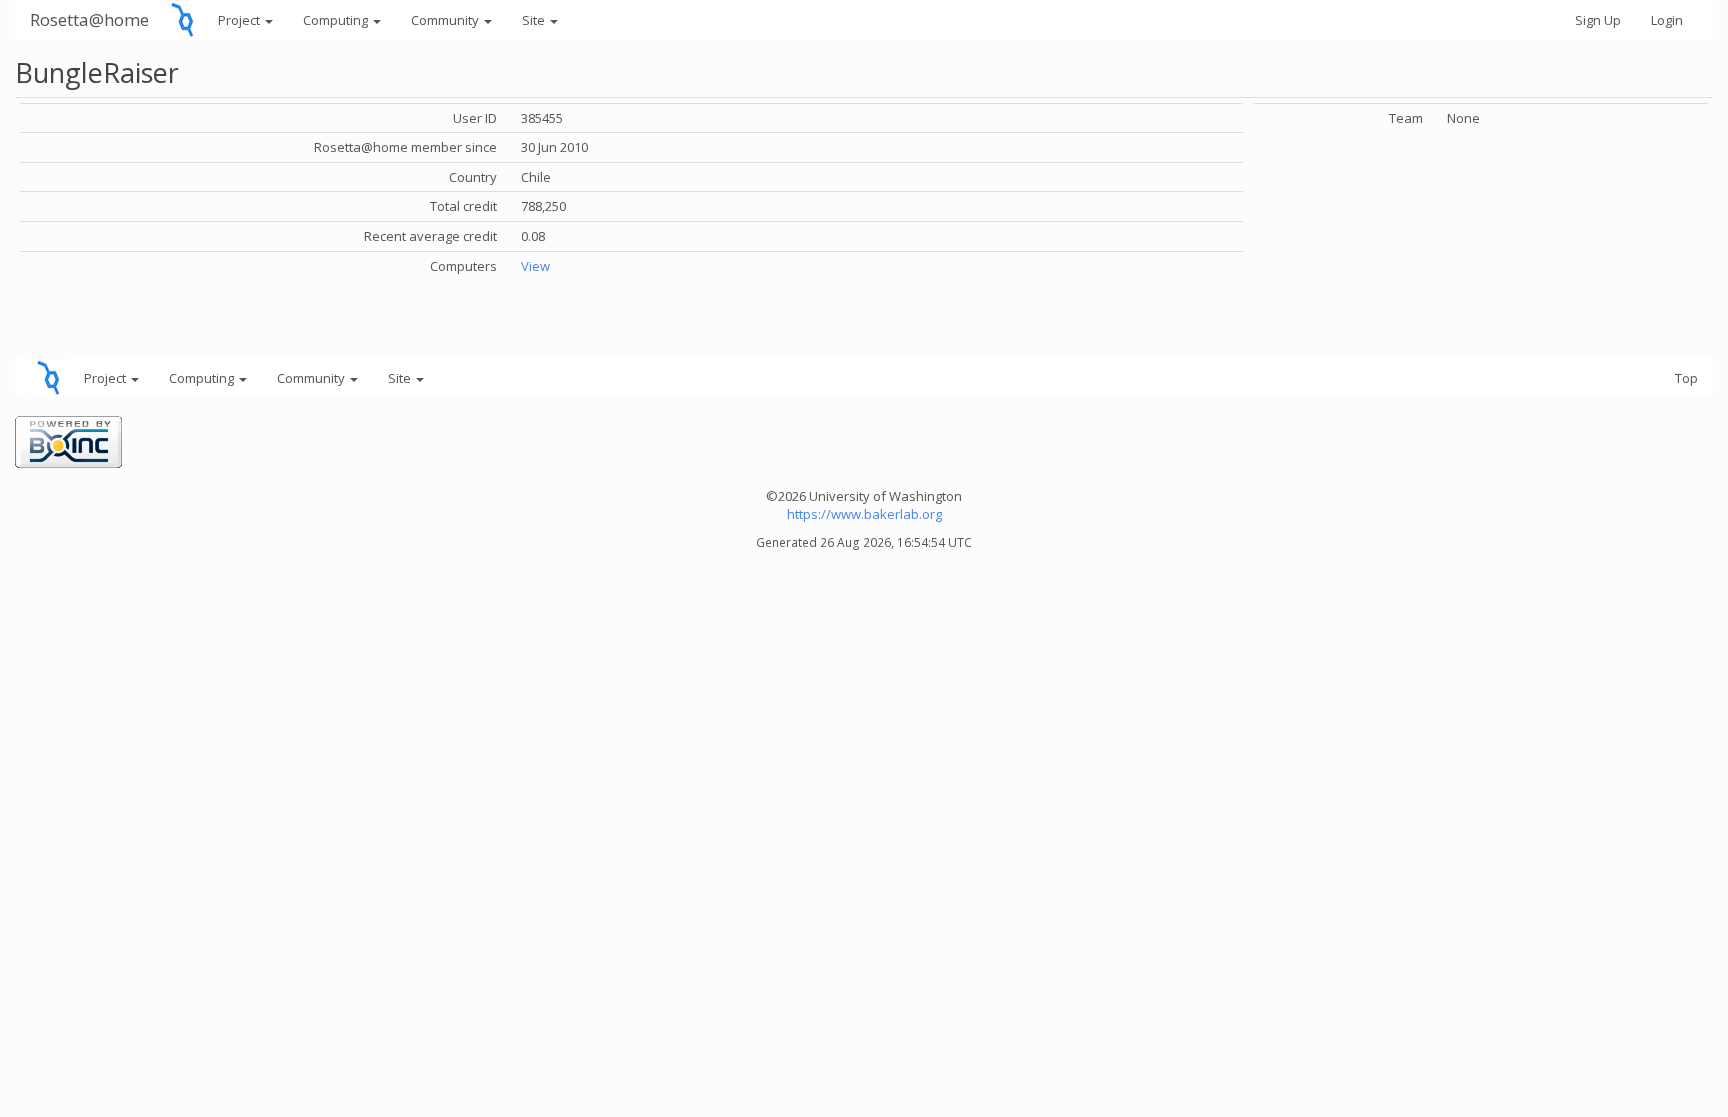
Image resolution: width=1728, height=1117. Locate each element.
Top (1686, 378)
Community (446, 20)
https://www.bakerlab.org (864, 514)
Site (535, 20)
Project (240, 20)
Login (1667, 20)
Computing (337, 20)
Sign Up (1598, 20)
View (535, 266)
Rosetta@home (89, 19)
